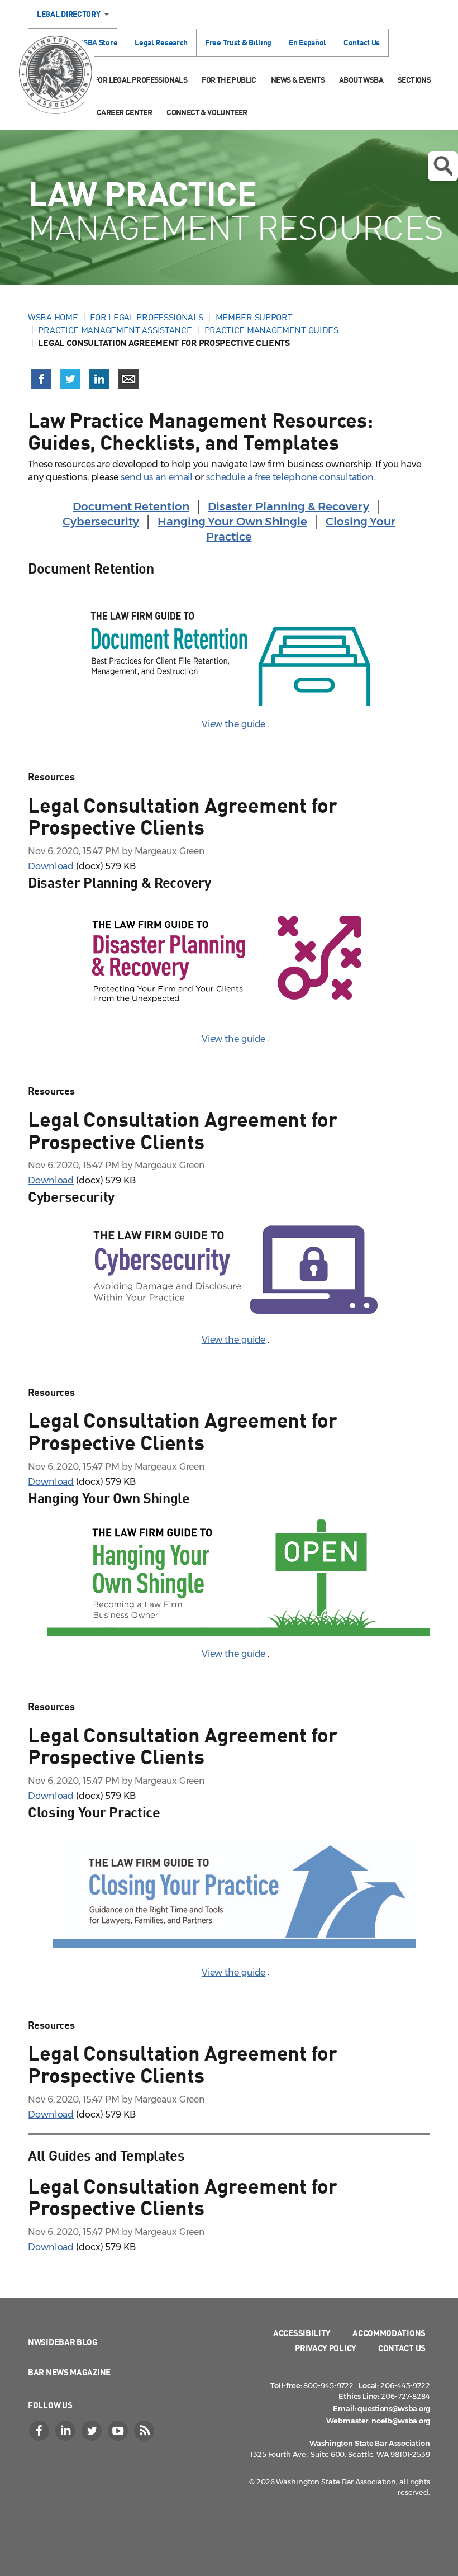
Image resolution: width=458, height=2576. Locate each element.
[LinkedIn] (66, 2431)
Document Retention (131, 506)
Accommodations (389, 2333)
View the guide (234, 724)
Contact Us (362, 42)
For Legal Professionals (140, 80)
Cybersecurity (101, 522)
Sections (414, 80)
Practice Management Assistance (115, 330)
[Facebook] (40, 2431)
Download (51, 866)
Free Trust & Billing (238, 42)
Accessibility (302, 2333)
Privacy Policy (326, 2348)
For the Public (229, 80)
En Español (307, 42)
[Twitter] (93, 2431)
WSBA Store (97, 42)
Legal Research (161, 42)
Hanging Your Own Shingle (232, 522)
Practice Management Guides (271, 330)
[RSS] (145, 2431)
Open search (443, 166)
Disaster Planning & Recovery (288, 506)
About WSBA (361, 80)
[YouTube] (119, 2431)
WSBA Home (53, 317)
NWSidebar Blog (63, 2342)
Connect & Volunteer (207, 112)
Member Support (254, 317)
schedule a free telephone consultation (290, 477)
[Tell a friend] (128, 379)
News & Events (298, 80)
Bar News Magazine (69, 2372)
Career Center (124, 112)
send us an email (157, 477)
